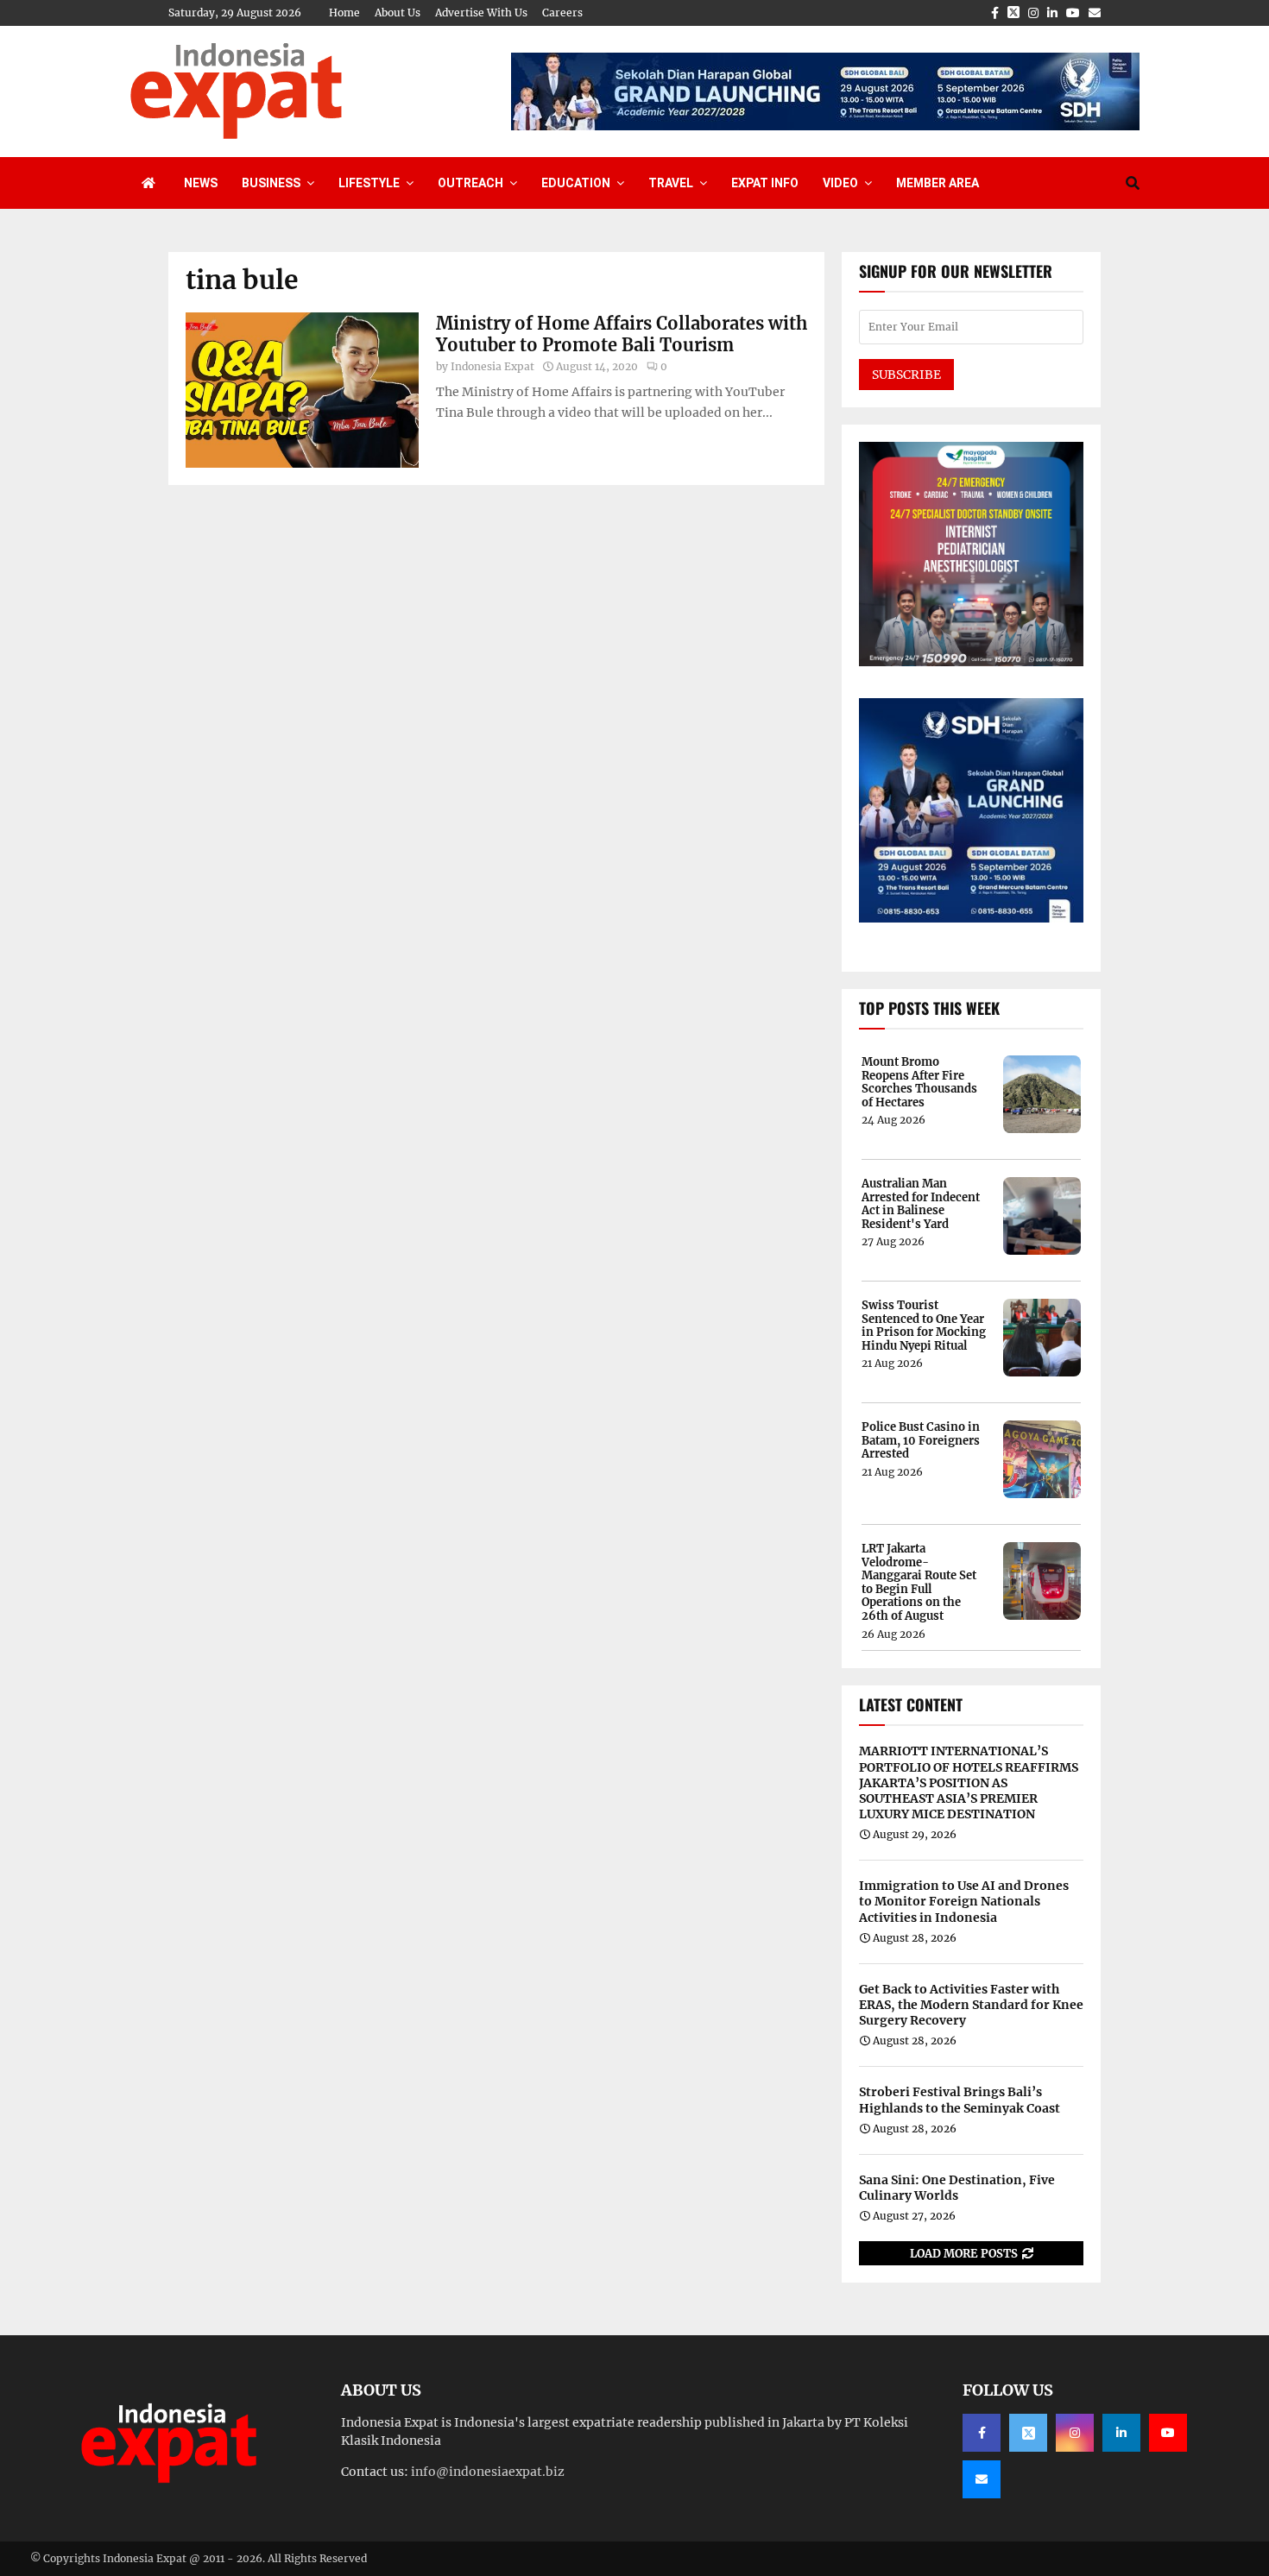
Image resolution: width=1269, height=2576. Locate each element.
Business (271, 183)
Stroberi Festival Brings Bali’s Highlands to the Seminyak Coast (960, 2100)
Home (344, 13)
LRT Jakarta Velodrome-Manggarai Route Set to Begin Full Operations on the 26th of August (919, 1583)
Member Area (938, 183)
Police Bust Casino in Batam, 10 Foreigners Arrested (921, 1441)
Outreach (470, 183)
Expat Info (765, 183)
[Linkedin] (1121, 2433)
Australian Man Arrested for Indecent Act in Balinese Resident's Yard (921, 1204)
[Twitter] (1028, 2433)
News (201, 183)
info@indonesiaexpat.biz (488, 2472)
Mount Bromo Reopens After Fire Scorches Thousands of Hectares (919, 1082)
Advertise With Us (481, 13)
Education (576, 183)
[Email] (982, 2479)
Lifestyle (369, 183)
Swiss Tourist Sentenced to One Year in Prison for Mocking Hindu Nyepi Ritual (924, 1326)
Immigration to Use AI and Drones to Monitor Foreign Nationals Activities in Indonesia (964, 1901)
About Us (398, 13)
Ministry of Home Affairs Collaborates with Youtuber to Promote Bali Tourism (622, 334)
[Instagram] (1075, 2433)
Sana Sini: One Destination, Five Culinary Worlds (957, 2188)
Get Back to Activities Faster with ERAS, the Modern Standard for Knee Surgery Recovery (971, 2005)
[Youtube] (1168, 2433)
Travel (671, 183)
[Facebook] (982, 2433)
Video (840, 183)
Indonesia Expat (492, 366)
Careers (562, 13)
